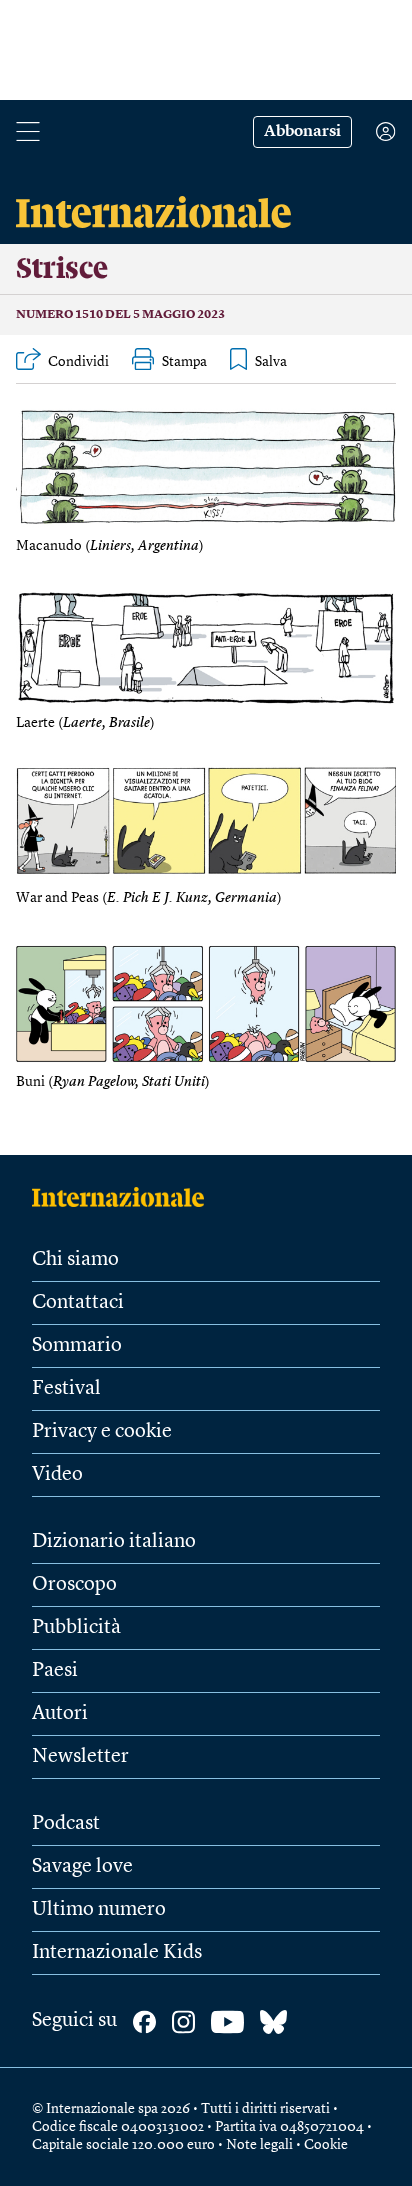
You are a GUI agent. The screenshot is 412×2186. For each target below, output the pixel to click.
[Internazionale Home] (124, 1197)
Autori (60, 1714)
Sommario (77, 1346)
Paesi (55, 1671)
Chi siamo (75, 1260)
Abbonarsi (302, 132)
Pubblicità (76, 1628)
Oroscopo (74, 1585)
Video (57, 1475)
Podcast (66, 1824)
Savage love (82, 1867)
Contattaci (78, 1303)
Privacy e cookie (102, 1432)
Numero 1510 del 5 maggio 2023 (120, 315)
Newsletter (80, 1757)
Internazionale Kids (117, 1953)
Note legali (259, 2145)
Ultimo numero (99, 1910)
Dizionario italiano (114, 1542)
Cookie (326, 2145)
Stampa (184, 362)
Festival (66, 1389)
